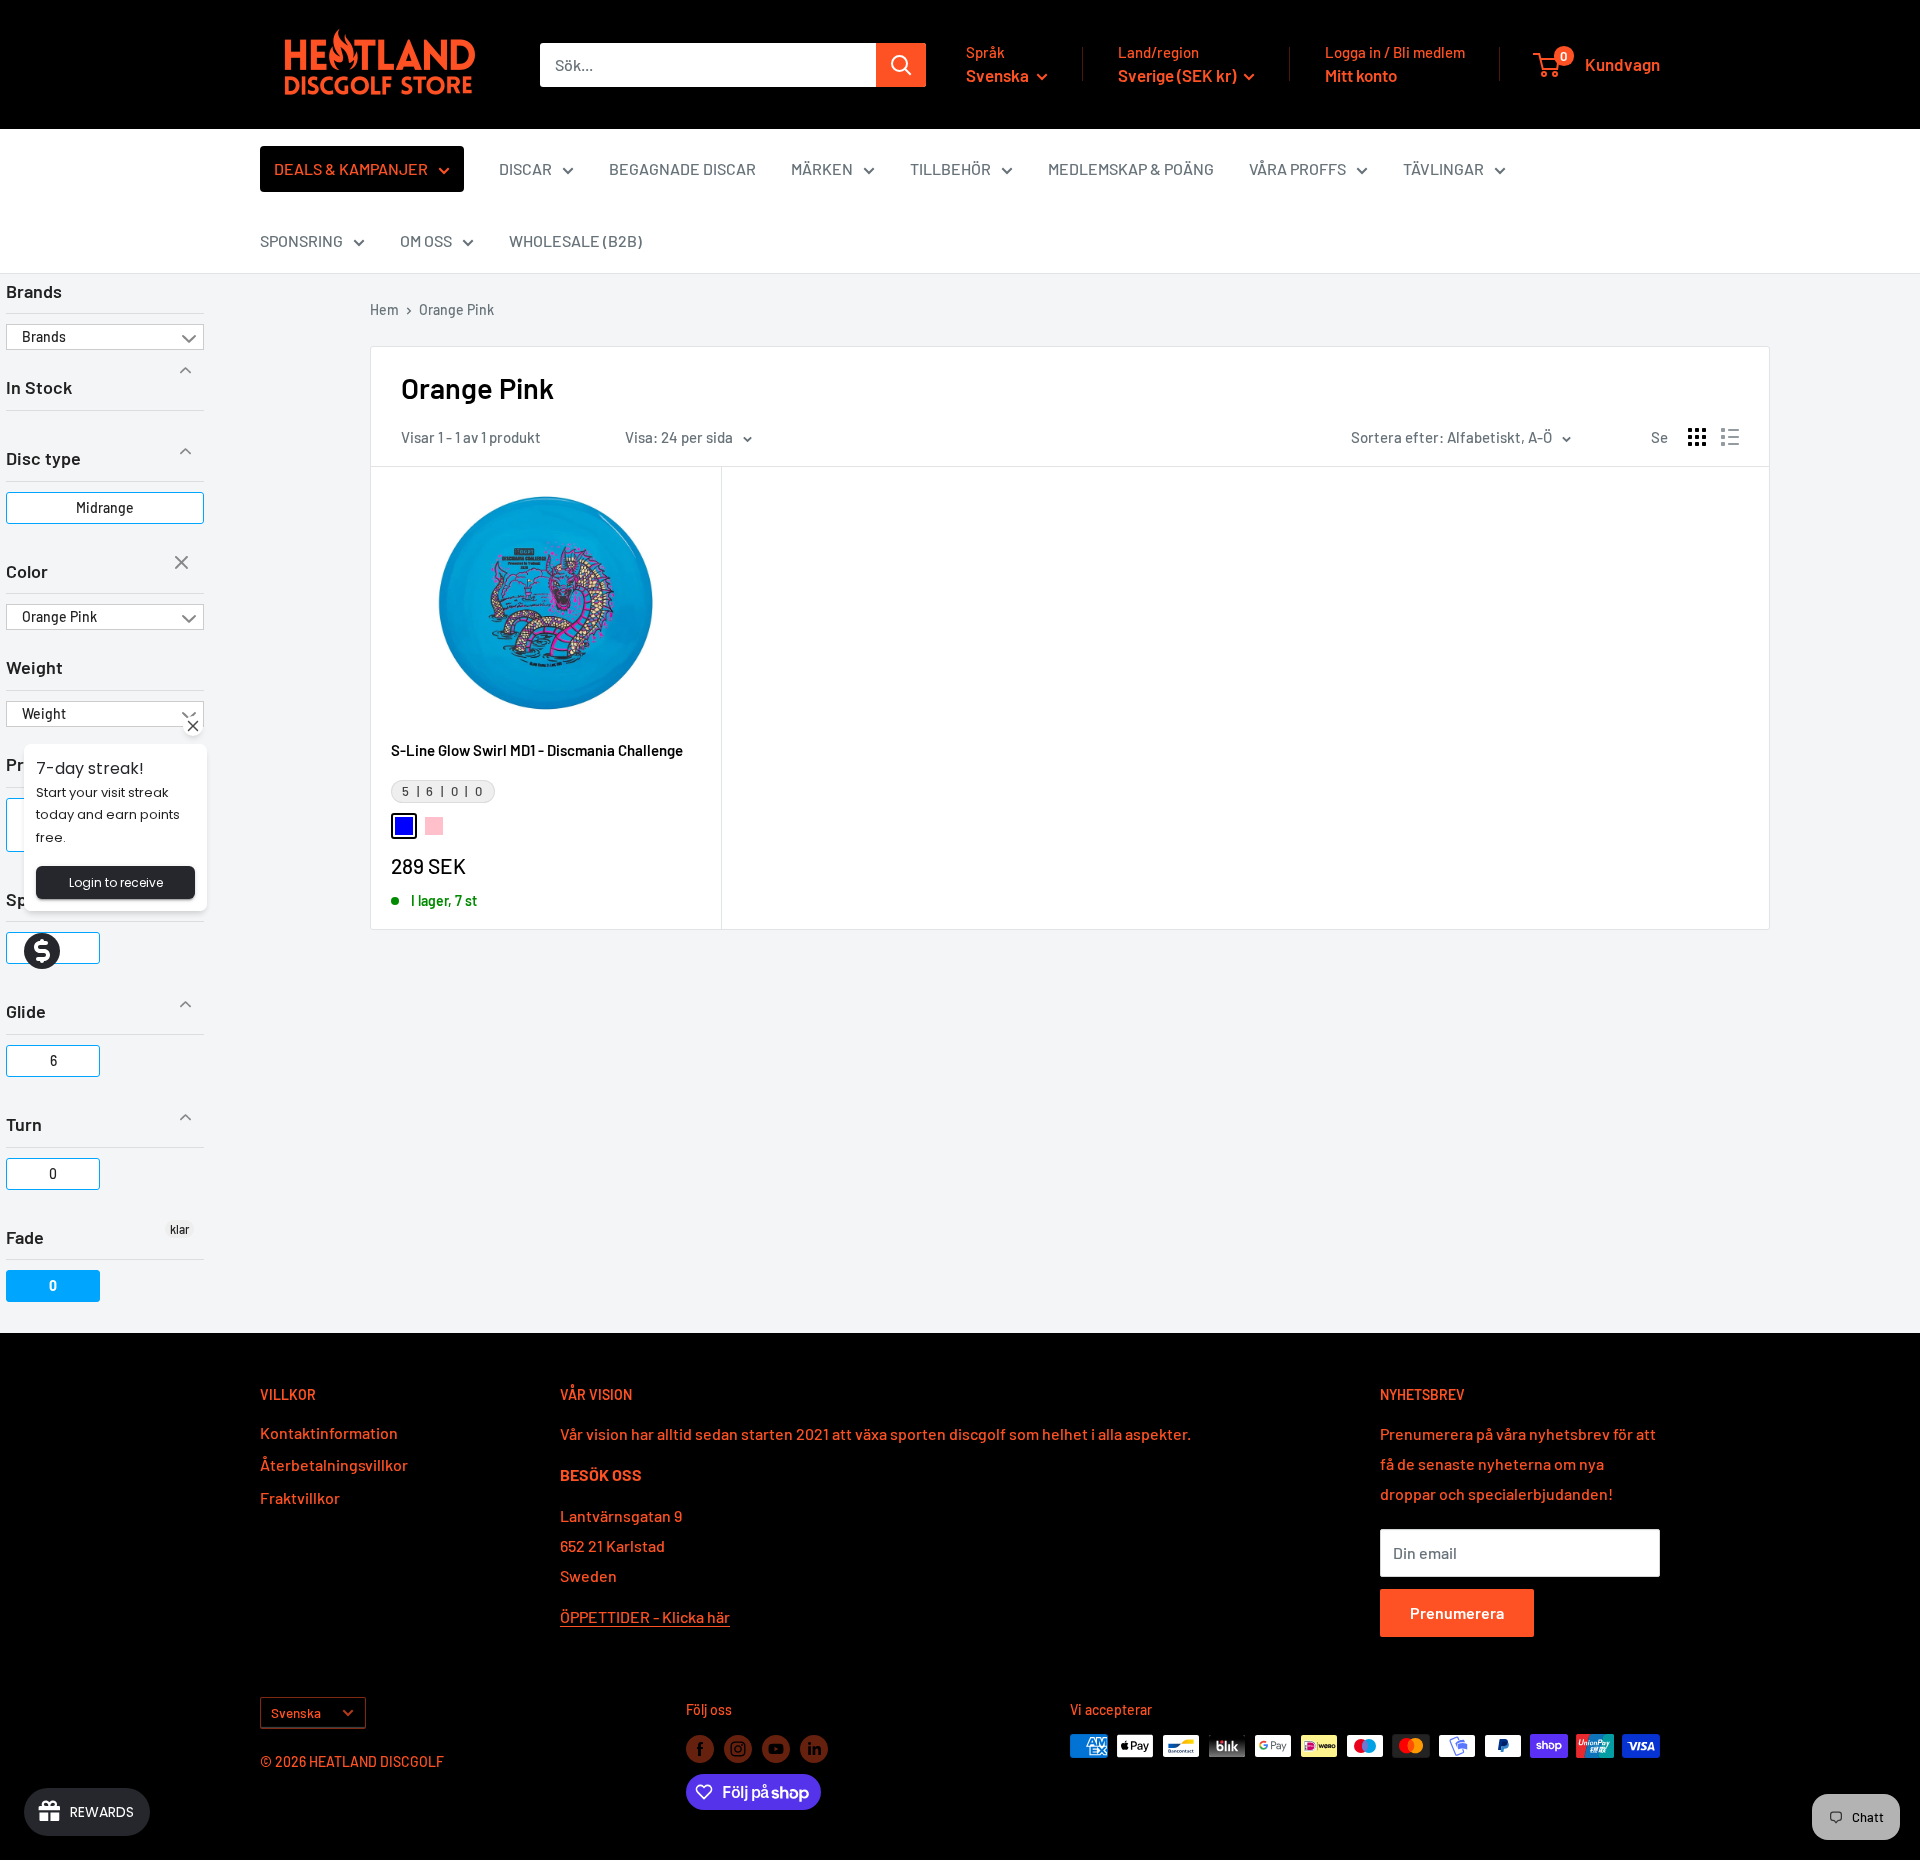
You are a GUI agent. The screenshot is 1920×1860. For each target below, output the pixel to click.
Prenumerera (1457, 1612)
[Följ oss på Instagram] (738, 1748)
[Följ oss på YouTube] (776, 1748)
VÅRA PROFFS (1297, 168)
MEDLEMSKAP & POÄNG (1131, 168)
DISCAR (525, 168)
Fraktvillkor (300, 1497)
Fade (25, 1237)
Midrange (105, 507)
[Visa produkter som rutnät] (1697, 437)
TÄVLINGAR (1443, 168)
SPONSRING (301, 240)
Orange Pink (59, 616)
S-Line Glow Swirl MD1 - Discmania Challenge (537, 750)
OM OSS (426, 240)
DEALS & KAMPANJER (351, 168)
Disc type (43, 458)
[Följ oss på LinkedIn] (814, 1748)
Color (27, 571)
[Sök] (901, 65)
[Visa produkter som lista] (1730, 437)
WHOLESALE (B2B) (575, 240)
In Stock (39, 387)
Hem (384, 309)
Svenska (296, 1712)
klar (184, 564)
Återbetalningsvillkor (334, 1464)
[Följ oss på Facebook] (700, 1748)
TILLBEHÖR (950, 168)
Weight (34, 667)
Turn (24, 1124)
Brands (34, 291)
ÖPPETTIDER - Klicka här (645, 1616)
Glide (26, 1011)
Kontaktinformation (329, 1432)
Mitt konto (1361, 75)
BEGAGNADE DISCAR (682, 168)
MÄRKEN (822, 168)
